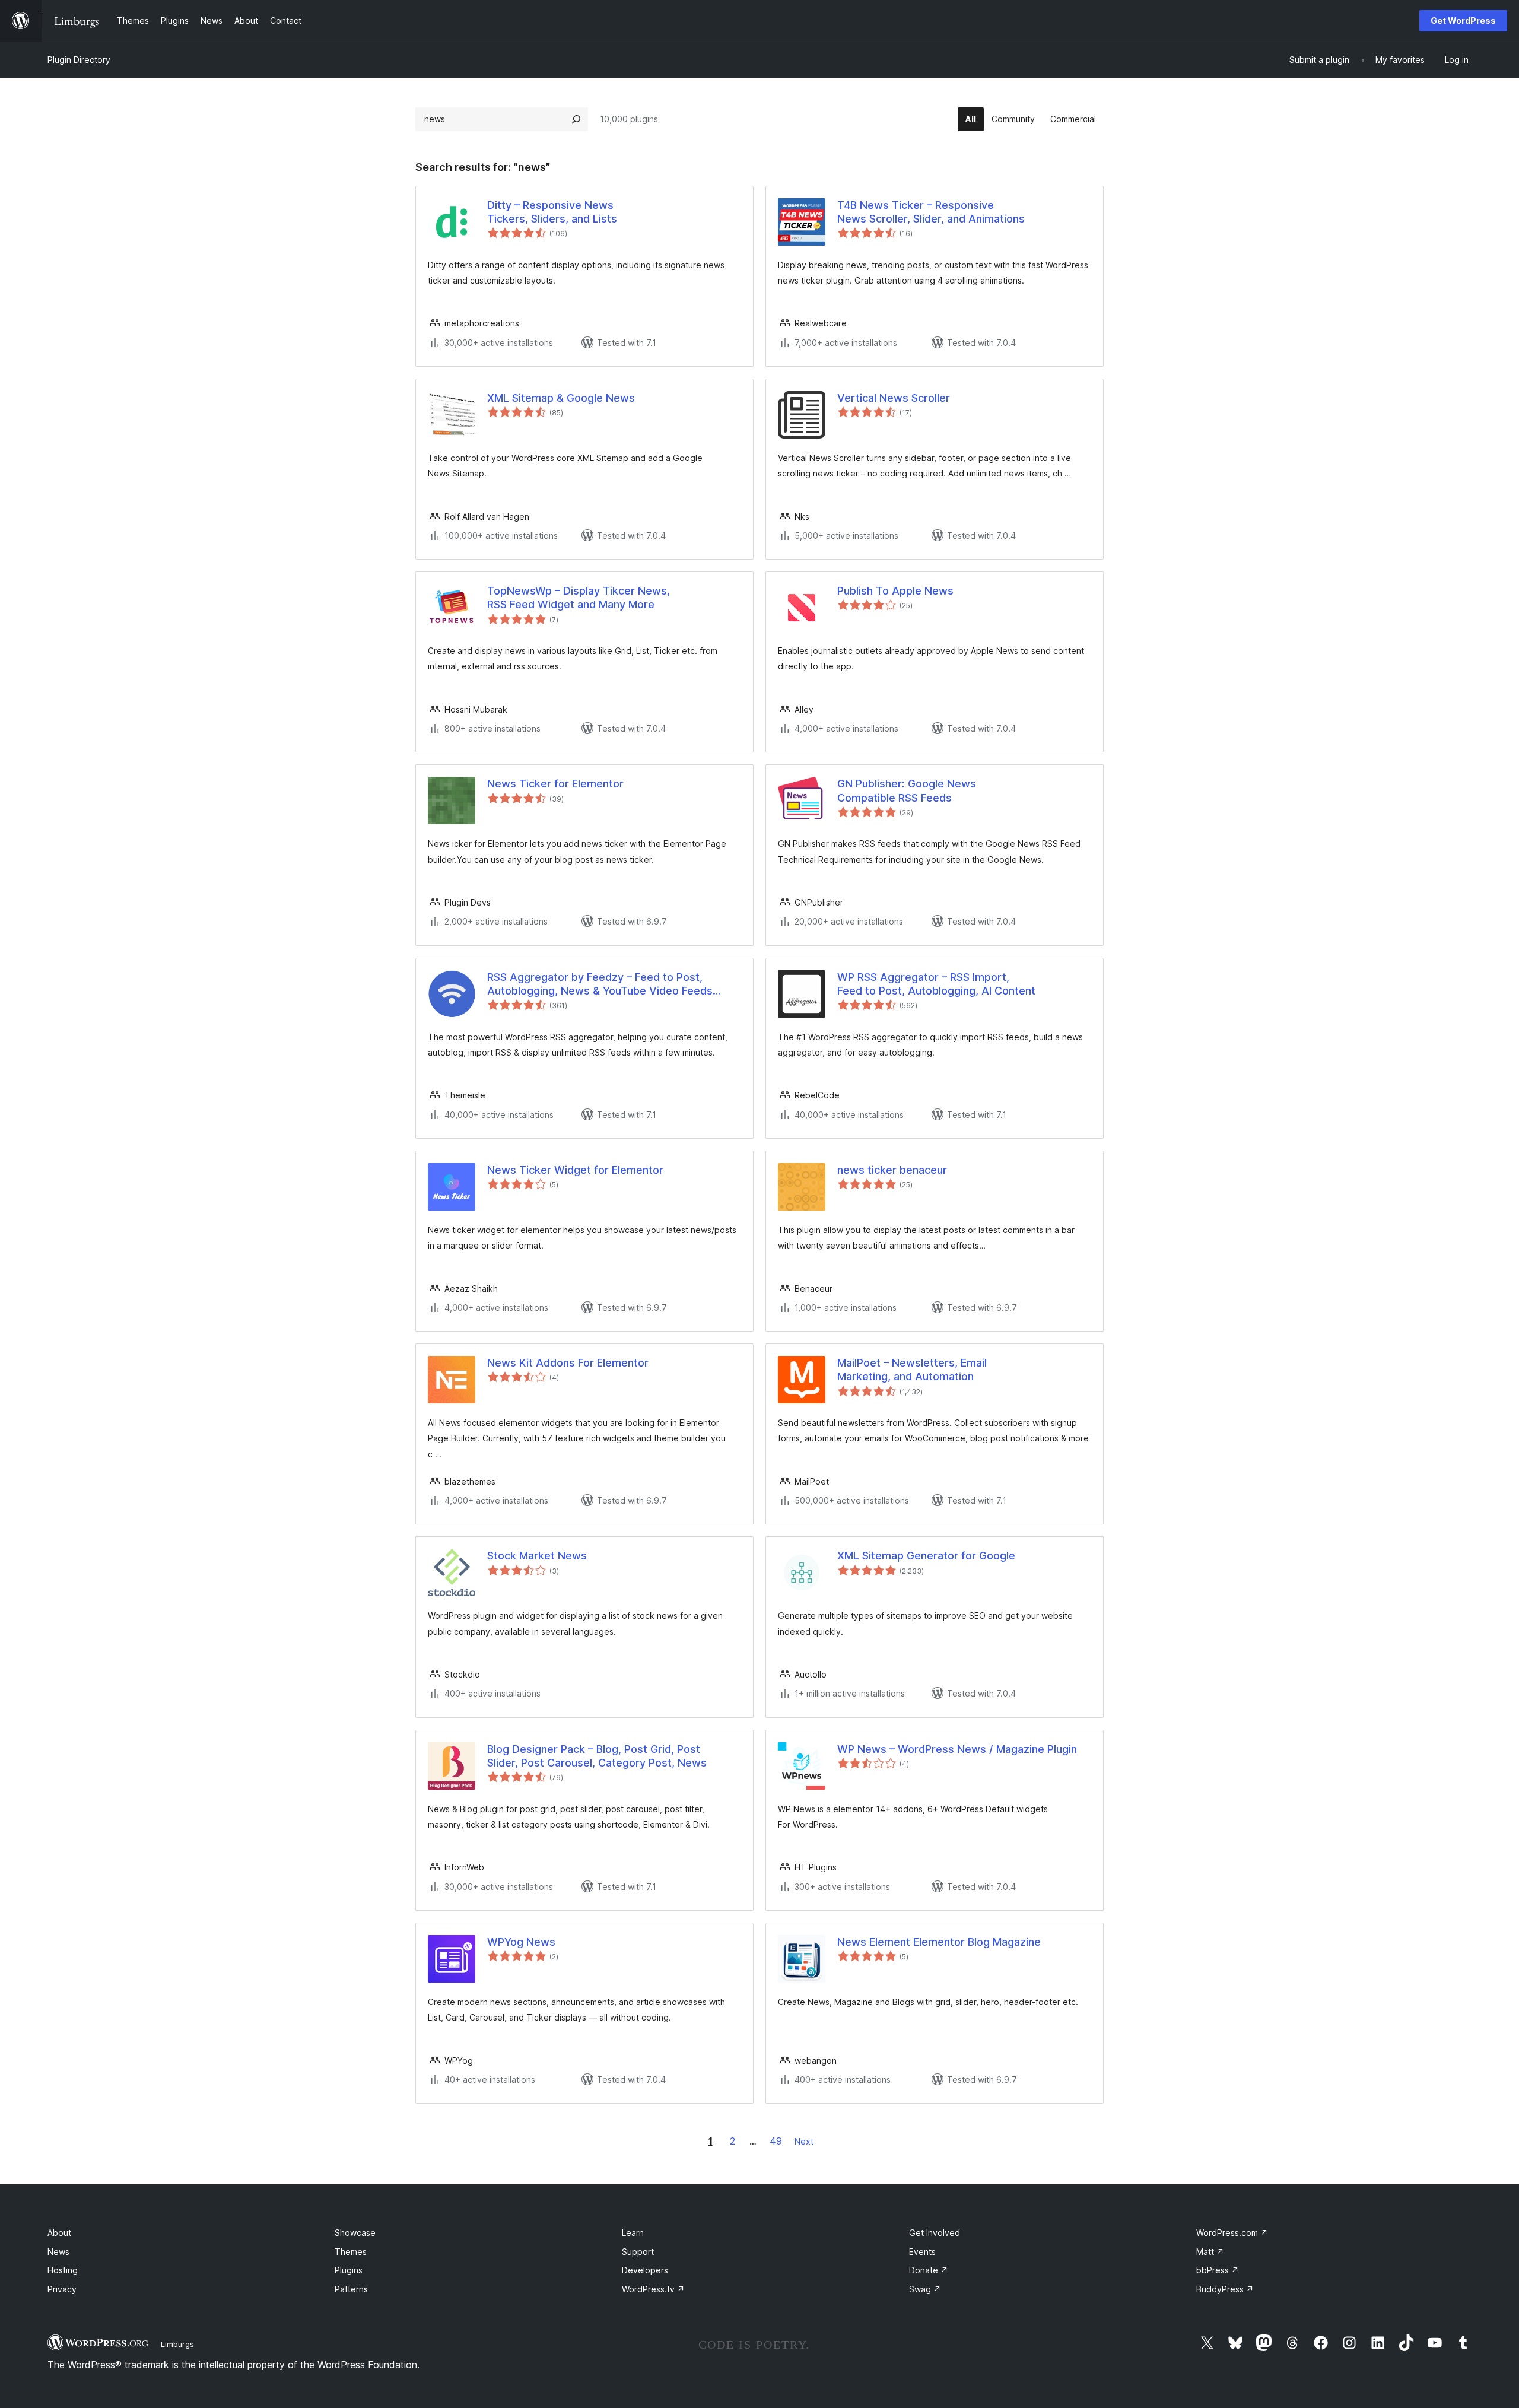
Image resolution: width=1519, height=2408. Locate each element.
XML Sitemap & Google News (561, 398)
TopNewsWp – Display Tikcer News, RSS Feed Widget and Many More (579, 598)
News (58, 2252)
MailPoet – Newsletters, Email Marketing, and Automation (912, 1370)
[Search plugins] (576, 119)
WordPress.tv (653, 2289)
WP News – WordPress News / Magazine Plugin (957, 1749)
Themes (351, 2252)
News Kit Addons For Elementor (568, 1363)
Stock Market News (537, 1556)
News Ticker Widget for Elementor (575, 1170)
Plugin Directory (79, 60)
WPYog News (521, 1942)
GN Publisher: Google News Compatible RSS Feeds (907, 790)
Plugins (349, 2270)
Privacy (62, 2289)
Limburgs (177, 2344)
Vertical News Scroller (894, 398)
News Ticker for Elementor (555, 784)
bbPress (1218, 2270)
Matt (1210, 2252)
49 (776, 2141)
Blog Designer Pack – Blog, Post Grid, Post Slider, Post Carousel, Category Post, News (597, 1756)
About (59, 2233)
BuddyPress (1225, 2289)
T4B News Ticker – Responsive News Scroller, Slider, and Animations (931, 212)
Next (804, 2141)
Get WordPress (1463, 20)
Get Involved (935, 2233)
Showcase (355, 2233)
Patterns (351, 2289)
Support (638, 2252)
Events (922, 2252)
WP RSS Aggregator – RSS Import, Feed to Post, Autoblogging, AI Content (936, 984)
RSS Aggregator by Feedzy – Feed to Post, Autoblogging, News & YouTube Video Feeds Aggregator (600, 984)
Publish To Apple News (895, 591)
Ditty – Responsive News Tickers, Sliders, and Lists (552, 212)
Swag (925, 2289)
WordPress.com (1232, 2233)
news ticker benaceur (892, 1170)
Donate (929, 2270)
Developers (645, 2270)
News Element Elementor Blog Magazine (939, 1942)
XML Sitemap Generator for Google (926, 1556)
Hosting (63, 2270)
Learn (633, 2233)
